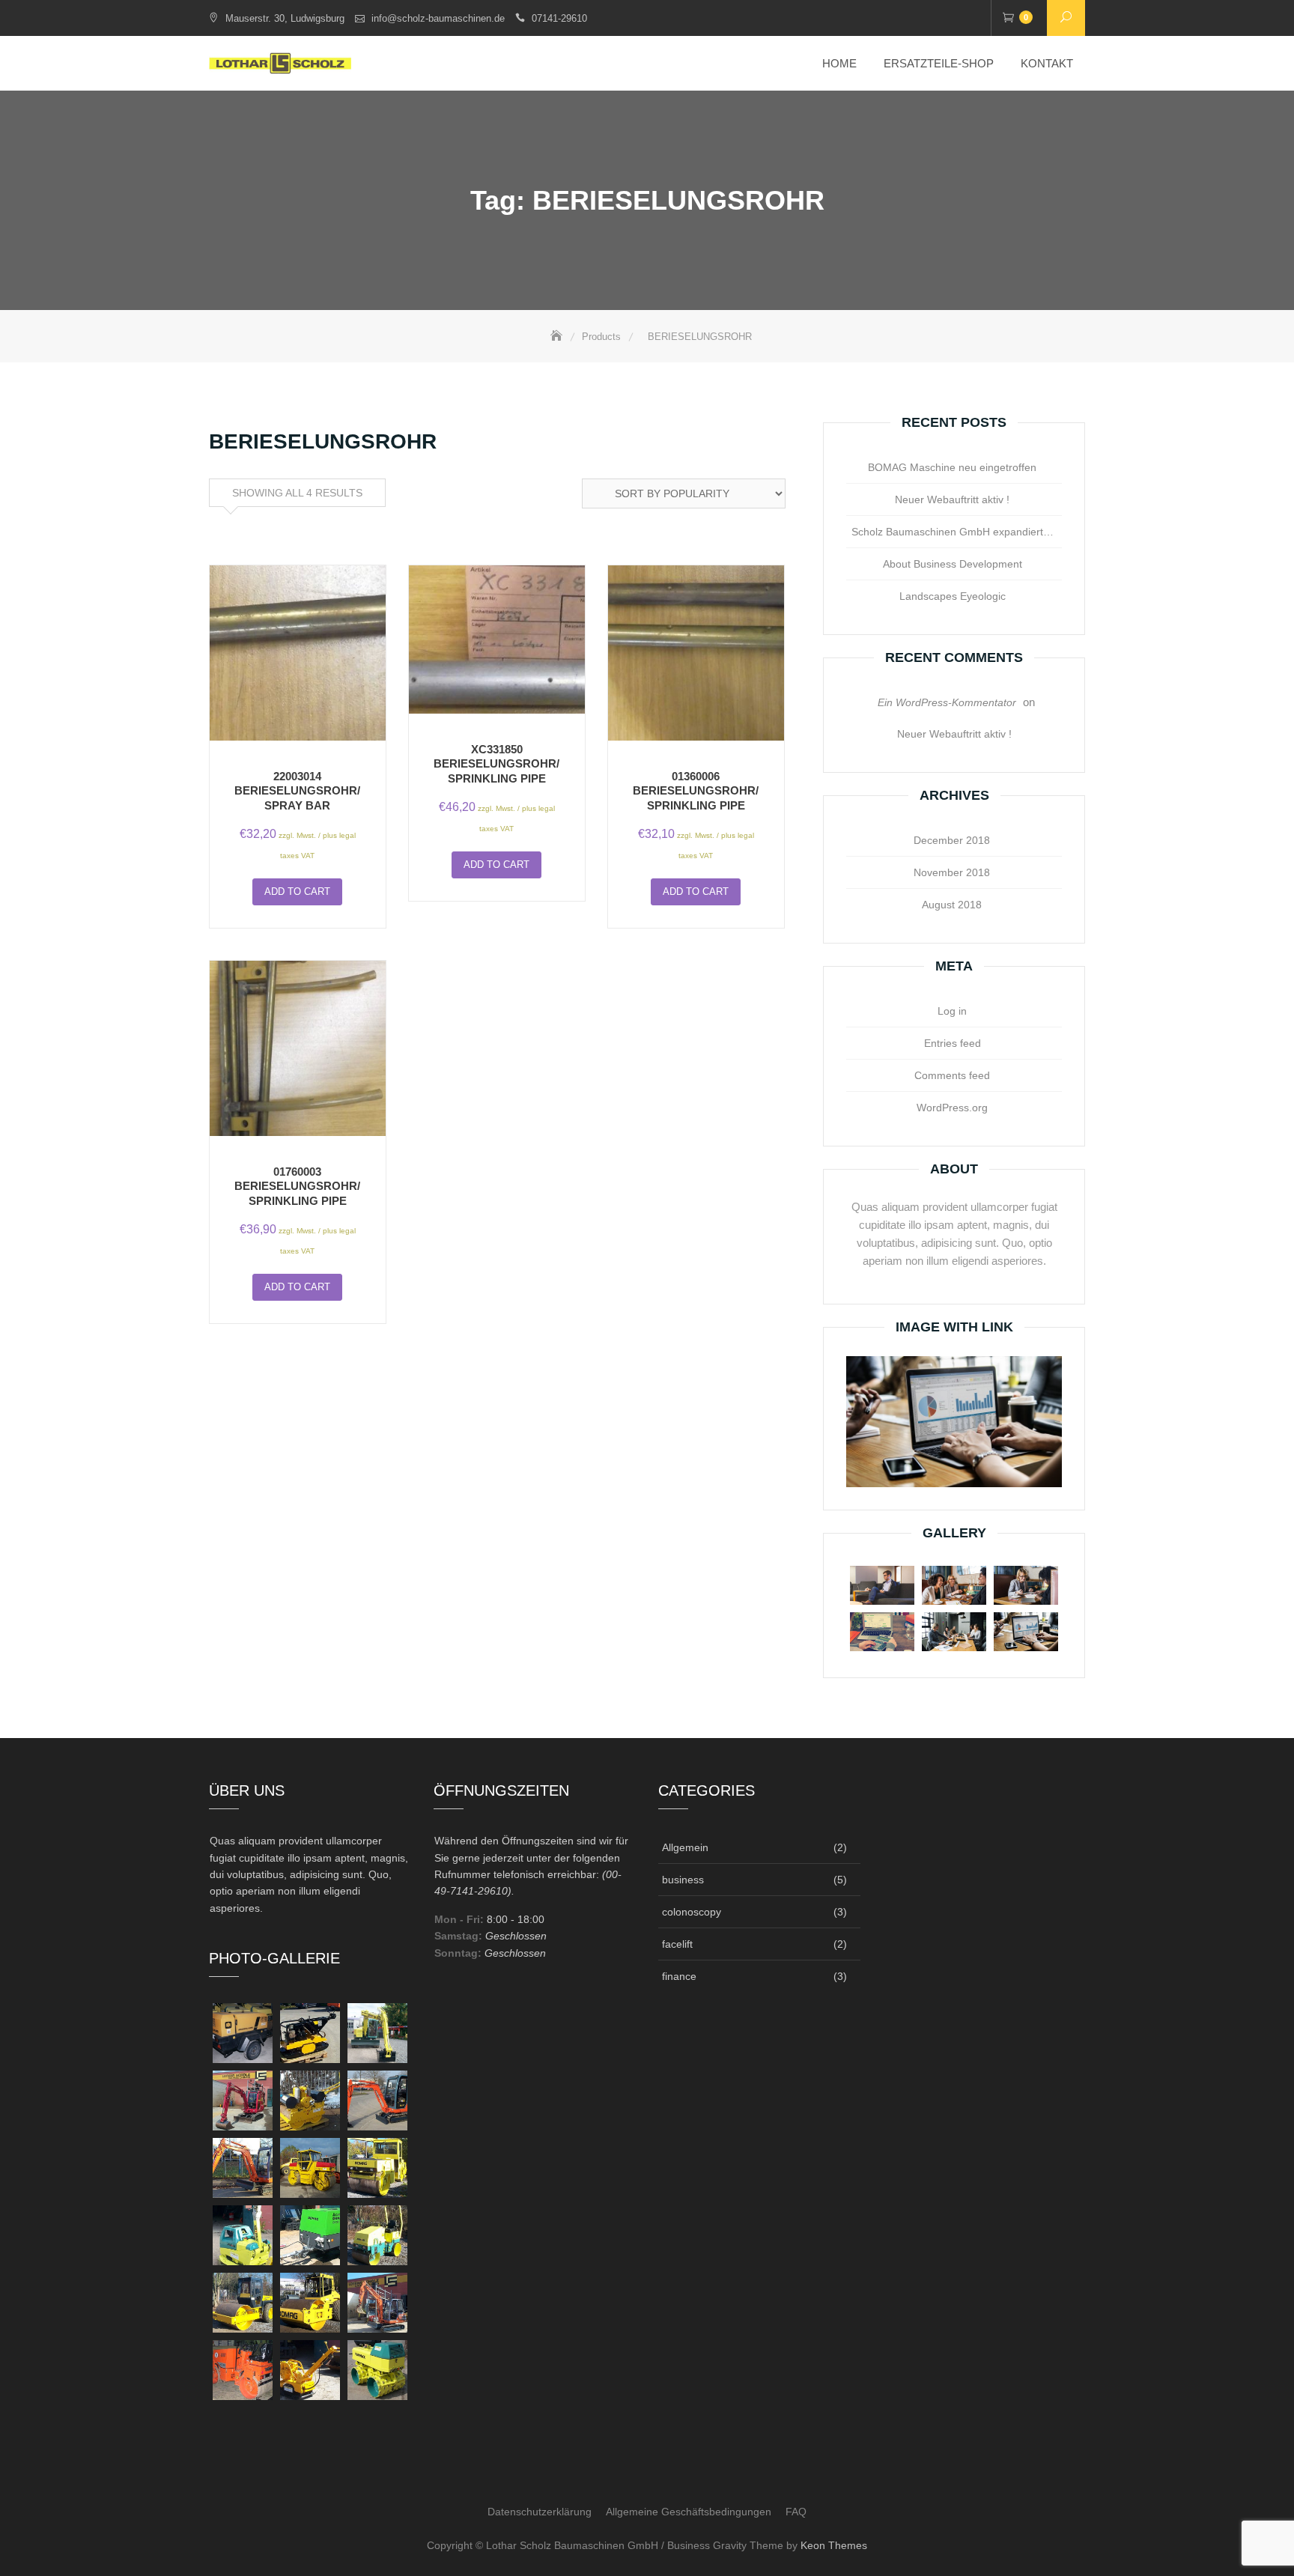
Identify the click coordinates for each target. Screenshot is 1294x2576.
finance (679, 1976)
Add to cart (297, 891)
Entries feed (953, 1043)
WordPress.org (952, 1108)
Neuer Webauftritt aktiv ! (952, 499)
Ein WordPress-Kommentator (947, 702)
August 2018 (952, 905)
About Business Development (953, 564)
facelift (677, 1944)
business (683, 1880)
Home (839, 63)
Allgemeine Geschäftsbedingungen (689, 2512)
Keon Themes (834, 2545)
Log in (952, 1011)
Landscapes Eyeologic (953, 596)
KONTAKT (1047, 63)
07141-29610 (559, 18)
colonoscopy (692, 1912)
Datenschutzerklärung (540, 2512)
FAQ (796, 2512)
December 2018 (952, 840)
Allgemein (685, 1847)
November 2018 (952, 872)
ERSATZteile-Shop (939, 63)
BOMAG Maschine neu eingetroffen (952, 467)
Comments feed (952, 1075)
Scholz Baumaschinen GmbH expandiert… (953, 532)
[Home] (558, 337)
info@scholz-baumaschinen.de (438, 18)
